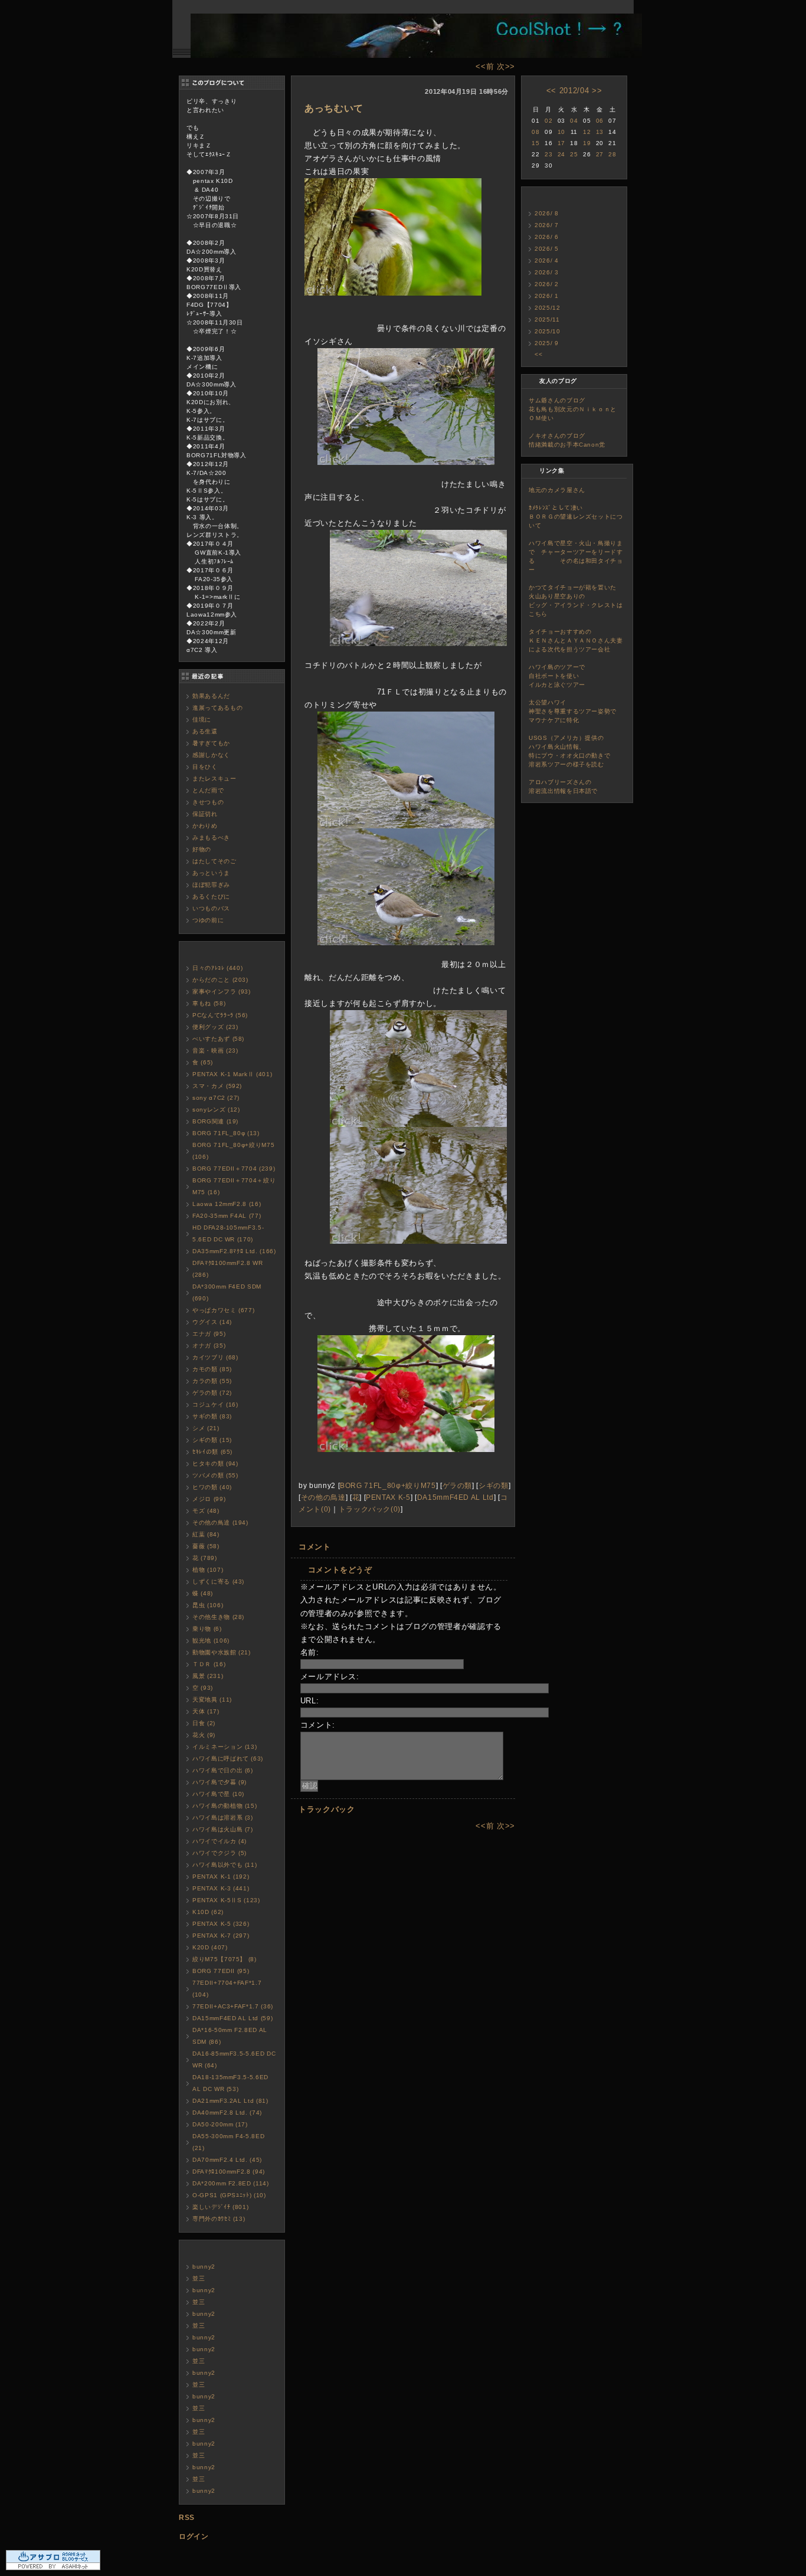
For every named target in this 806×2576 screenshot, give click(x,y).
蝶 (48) (203, 1593)
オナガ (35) (209, 1346)
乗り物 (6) (207, 1629)
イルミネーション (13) (225, 1747)
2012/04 (574, 91)
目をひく (205, 767)
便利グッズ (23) (215, 1027)
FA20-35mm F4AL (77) (227, 1216)
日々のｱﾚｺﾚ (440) (217, 968)
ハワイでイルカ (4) (219, 1841)
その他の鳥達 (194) (220, 1523)
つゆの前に (208, 920)
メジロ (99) (209, 1499)
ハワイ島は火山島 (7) (223, 1829)
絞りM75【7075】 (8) (225, 1959)
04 (574, 121)
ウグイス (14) (212, 1322)
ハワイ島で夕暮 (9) (219, 1782)
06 (600, 121)
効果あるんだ (211, 696)
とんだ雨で (208, 790)
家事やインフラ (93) (222, 992)
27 (600, 154)
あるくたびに (211, 897)
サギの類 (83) (212, 1416)
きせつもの (208, 802)
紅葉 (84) (206, 1534)
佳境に (202, 720)
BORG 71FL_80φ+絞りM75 (388, 1485)
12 (587, 132)
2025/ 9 (547, 343)
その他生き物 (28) (218, 1617)
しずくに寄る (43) (218, 1582)
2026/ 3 (547, 272)
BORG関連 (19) (215, 1121)
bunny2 (204, 2267)
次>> (506, 66)
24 (561, 154)
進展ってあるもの (217, 708)
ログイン (194, 2536)
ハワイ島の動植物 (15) (225, 1806)
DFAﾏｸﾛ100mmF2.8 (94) (229, 2172)
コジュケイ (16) (215, 1405)
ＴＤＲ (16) (209, 1664)
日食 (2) (204, 1723)
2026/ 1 (547, 296)
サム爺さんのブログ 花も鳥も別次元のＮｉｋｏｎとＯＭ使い (582, 409)
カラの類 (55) (212, 1381)
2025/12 (548, 308)
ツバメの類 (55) (215, 1475)
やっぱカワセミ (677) (223, 1310)
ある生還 (205, 731)
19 (587, 143)
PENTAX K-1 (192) (221, 1877)
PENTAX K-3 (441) (221, 1888)
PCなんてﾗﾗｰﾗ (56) (220, 1015)
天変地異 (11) (212, 1700)
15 (535, 143)
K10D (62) (208, 1912)
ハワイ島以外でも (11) (225, 1865)
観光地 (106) (211, 1641)
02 (548, 121)
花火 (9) (204, 1735)
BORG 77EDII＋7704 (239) (234, 1169)
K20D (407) (210, 1947)
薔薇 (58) (206, 1546)
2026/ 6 (547, 237)
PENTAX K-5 (388, 1497)
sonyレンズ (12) (216, 1110)
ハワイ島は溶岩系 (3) (223, 1818)
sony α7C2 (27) (216, 1098)
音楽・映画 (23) (215, 1051)
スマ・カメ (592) (217, 1086)
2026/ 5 (547, 249)
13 (600, 132)
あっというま (211, 873)
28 (612, 154)
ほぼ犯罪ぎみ (211, 885)
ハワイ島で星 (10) (218, 1794)
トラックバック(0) (370, 1509)
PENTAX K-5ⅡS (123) (226, 1900)
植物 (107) (208, 1570)
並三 (199, 2278)
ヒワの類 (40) (212, 1487)
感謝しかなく (211, 755)
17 (561, 143)
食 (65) (203, 1062)
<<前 (486, 66)
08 (535, 132)
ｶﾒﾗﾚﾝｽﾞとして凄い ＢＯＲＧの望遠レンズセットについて (578, 517)
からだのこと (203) (220, 980)
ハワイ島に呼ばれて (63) (228, 1759)
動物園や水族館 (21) (222, 1652)
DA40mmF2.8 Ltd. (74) (227, 2113)
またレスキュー (214, 779)
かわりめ (205, 826)
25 (574, 154)
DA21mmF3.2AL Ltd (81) (230, 2101)
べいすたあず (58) (218, 1039)
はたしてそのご (214, 861)
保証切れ (205, 814)
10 (561, 132)
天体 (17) (206, 1711)
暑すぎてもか (211, 743)
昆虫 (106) (208, 1605)
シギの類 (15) (212, 1440)
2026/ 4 (547, 260)
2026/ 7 (547, 225)
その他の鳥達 (323, 1497)
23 (548, 154)
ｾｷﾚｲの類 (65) (212, 1452)
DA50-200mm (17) (220, 2124)
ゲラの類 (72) (212, 1393)
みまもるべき (211, 838)
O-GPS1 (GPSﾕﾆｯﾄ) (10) (229, 2195)
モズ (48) (206, 1511)
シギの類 (494, 1485)
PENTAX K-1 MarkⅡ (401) (232, 1074)
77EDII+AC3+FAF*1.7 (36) (233, 2006)
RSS (187, 2518)
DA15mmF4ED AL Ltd (456, 1497)
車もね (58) (209, 1003)
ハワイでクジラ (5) (219, 1853)
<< (551, 91)
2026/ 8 (547, 213)
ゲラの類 (458, 1485)
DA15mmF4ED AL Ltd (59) (232, 2018)
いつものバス (211, 908)
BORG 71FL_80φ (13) (226, 1133)
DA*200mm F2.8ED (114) (231, 2183)
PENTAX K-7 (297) (221, 1936)
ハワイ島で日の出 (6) (223, 1770)
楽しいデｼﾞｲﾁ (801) (220, 2207)
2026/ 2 (547, 284)
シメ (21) (206, 1428)
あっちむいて (334, 108)
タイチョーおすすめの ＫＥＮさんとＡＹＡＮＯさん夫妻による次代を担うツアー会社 (585, 640)
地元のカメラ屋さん (557, 490)
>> (597, 91)
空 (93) (203, 1688)
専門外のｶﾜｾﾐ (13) (219, 2219)
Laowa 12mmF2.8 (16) (227, 1204)
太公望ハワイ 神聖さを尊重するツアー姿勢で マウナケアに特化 (588, 711)
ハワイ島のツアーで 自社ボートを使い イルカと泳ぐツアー (588, 676)
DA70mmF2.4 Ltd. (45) (227, 2160)
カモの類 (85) (212, 1369)
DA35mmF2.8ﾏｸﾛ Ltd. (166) (234, 1251)
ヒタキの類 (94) (215, 1464)
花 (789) (205, 1558)
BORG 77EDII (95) (221, 1971)
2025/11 (547, 319)
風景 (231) (208, 1676)
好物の (202, 849)
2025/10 (548, 331)
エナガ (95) (209, 1334)
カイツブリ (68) (215, 1357)
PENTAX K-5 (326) (221, 1924)
